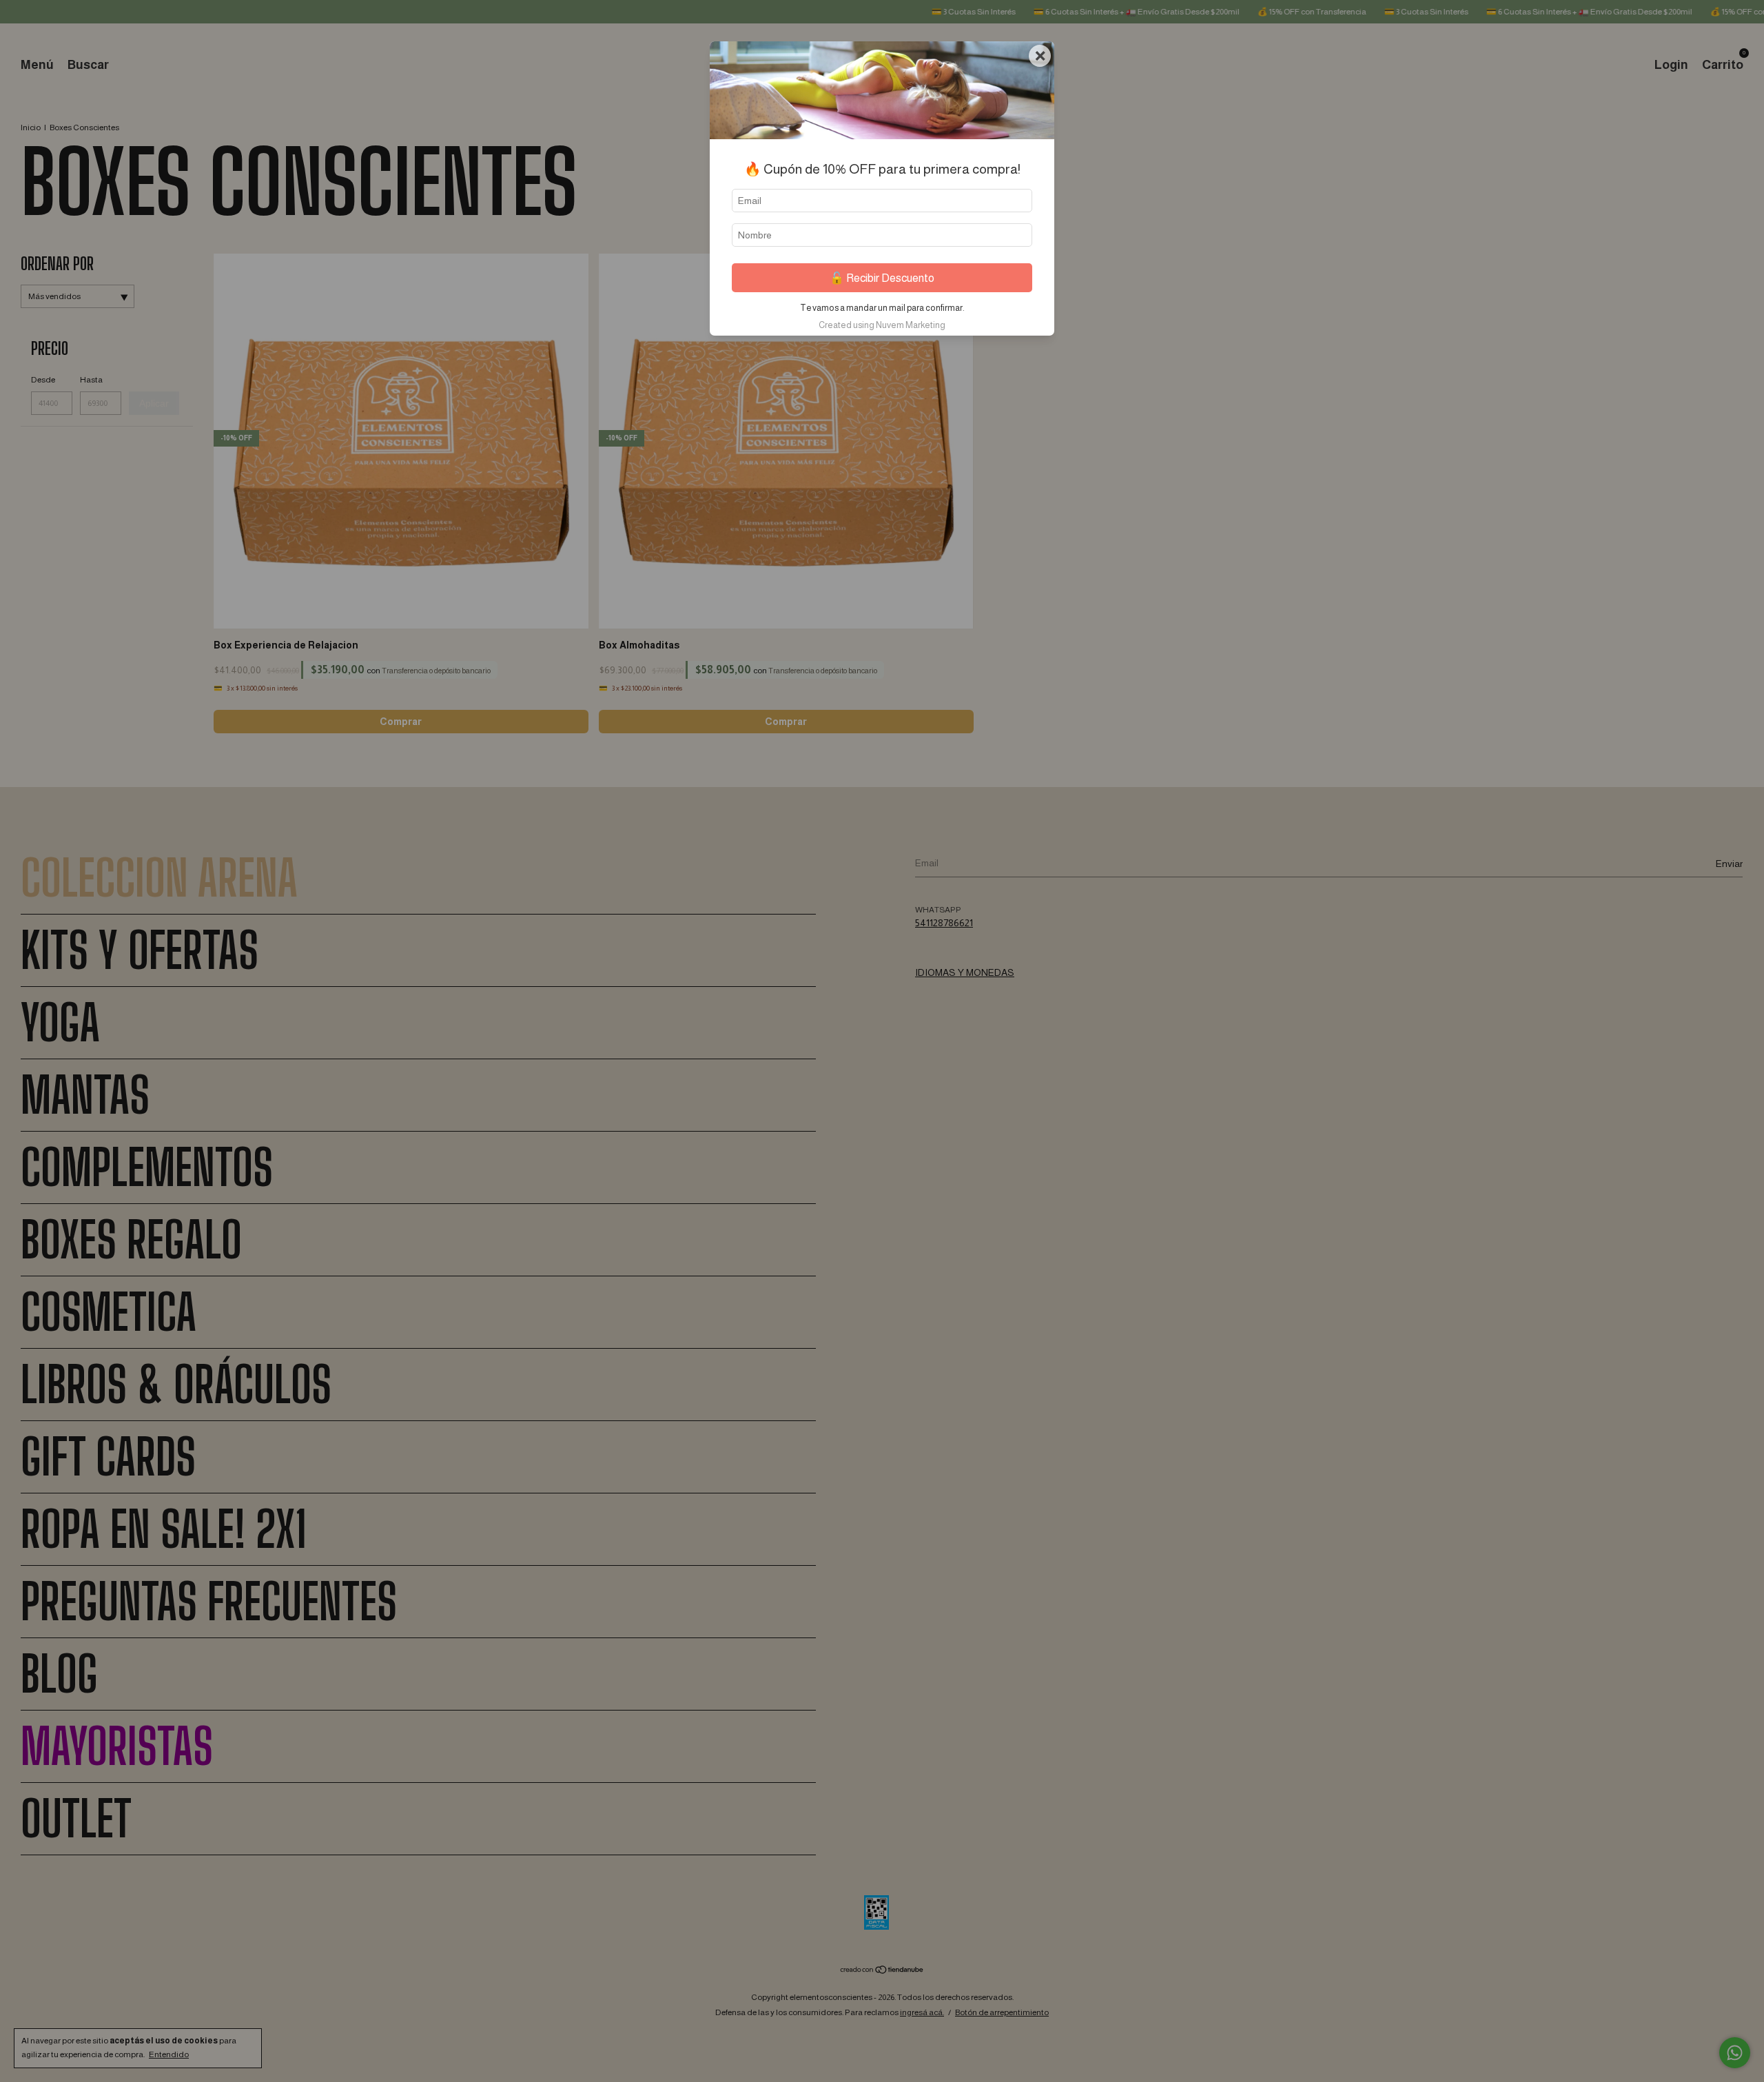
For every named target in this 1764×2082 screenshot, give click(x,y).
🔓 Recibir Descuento (882, 278)
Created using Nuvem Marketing (882, 325)
